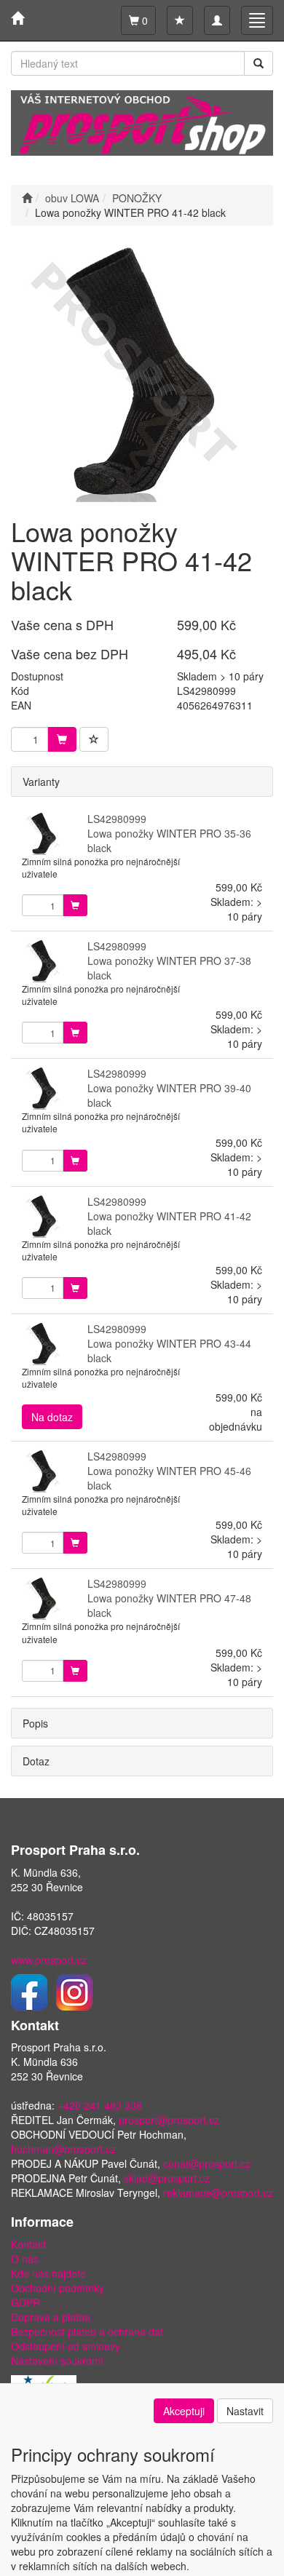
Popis (35, 1723)
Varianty (41, 782)
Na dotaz (52, 1417)
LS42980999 (117, 819)
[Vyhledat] (259, 63)
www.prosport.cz (49, 1960)
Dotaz (36, 1761)
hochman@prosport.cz (63, 2149)
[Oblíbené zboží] (180, 20)
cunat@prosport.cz (207, 2163)
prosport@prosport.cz (169, 2120)
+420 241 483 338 (100, 2105)
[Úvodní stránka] (27, 198)
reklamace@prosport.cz (218, 2193)
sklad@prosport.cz (167, 2178)
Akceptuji (184, 2411)
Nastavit (245, 2411)
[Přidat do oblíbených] (94, 739)
